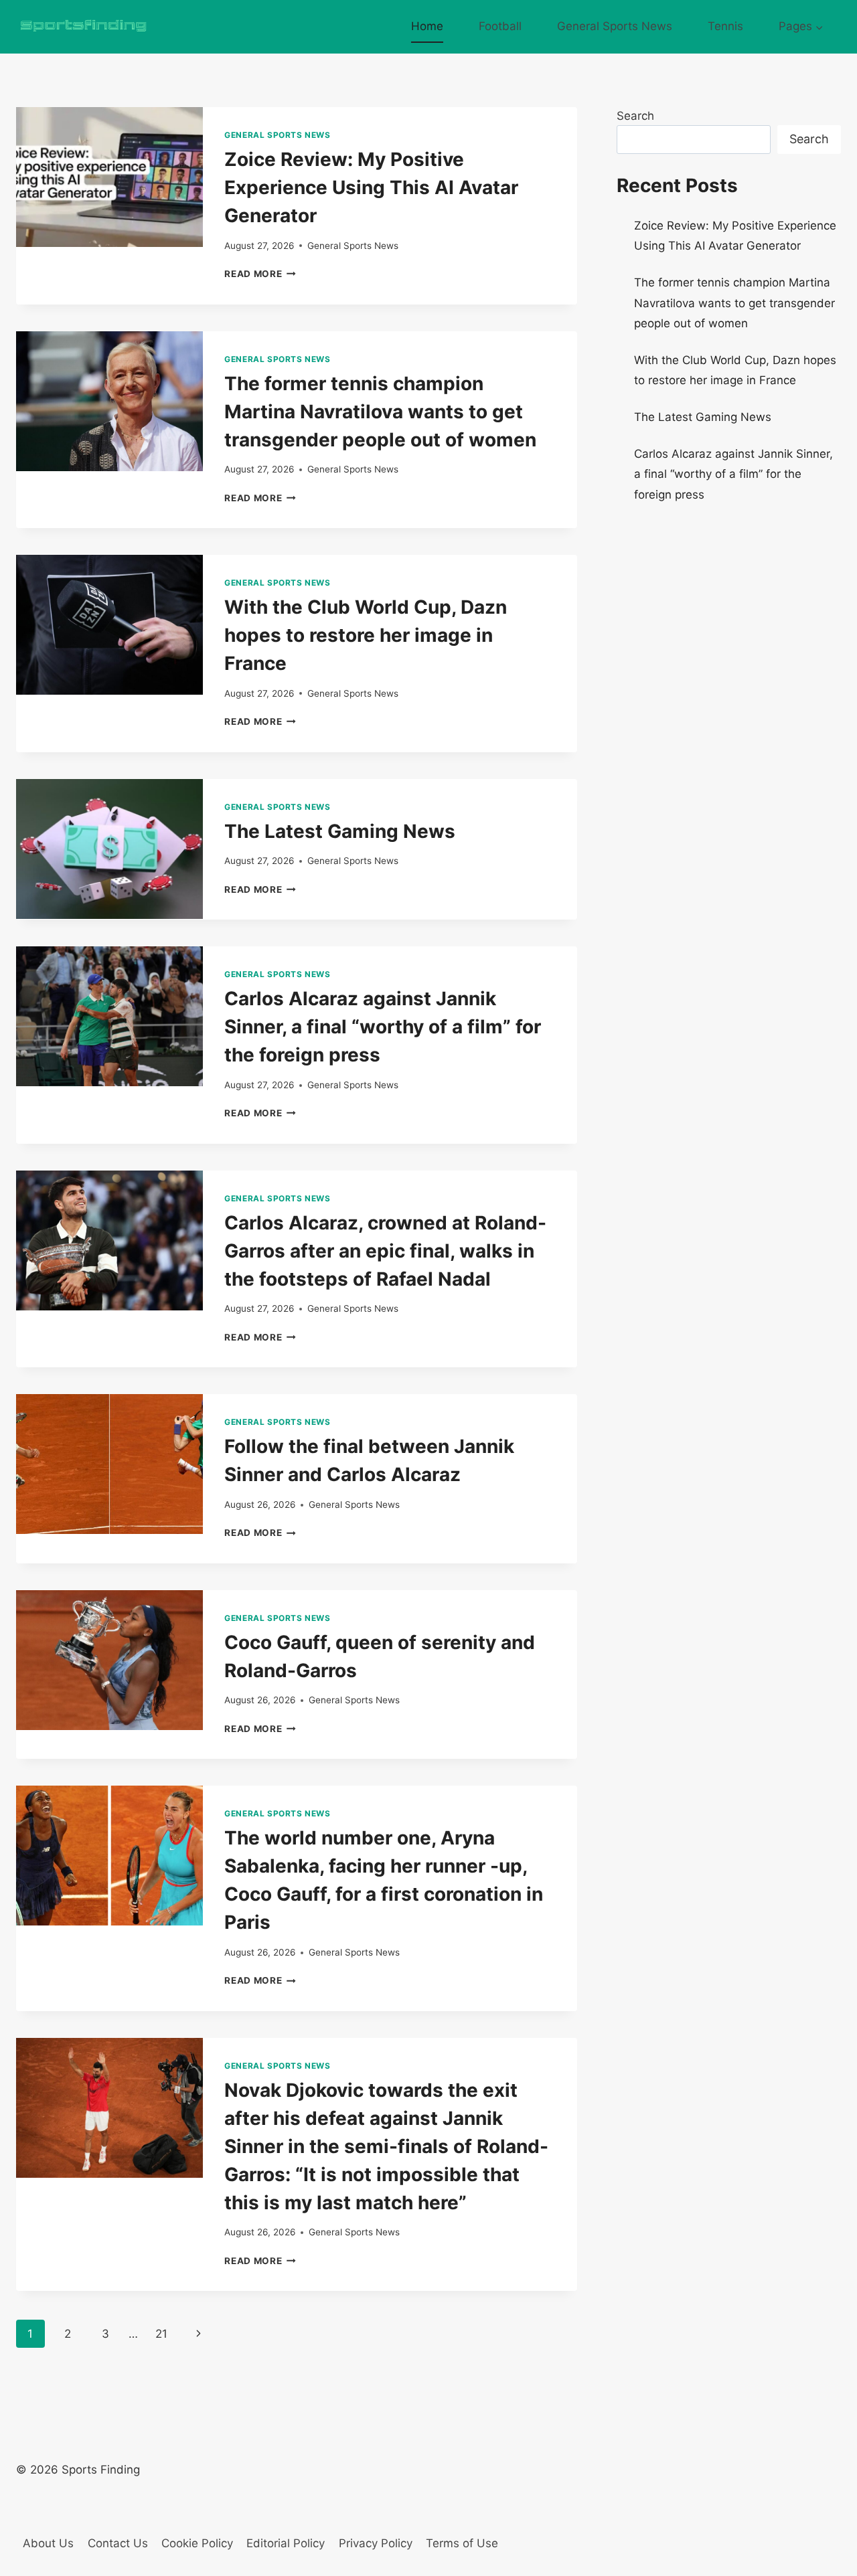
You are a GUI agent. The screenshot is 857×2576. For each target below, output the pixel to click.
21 (161, 2334)
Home (427, 26)
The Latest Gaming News (340, 831)
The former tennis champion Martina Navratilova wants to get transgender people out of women (380, 412)
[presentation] (109, 177)
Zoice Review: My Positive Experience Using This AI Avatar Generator (371, 187)
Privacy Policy (376, 2543)
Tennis (725, 26)
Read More (260, 274)
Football (500, 26)
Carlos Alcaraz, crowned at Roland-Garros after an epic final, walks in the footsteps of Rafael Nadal (385, 1251)
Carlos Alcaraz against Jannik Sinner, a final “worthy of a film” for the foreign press (383, 1027)
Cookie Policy (197, 2543)
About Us (48, 2543)
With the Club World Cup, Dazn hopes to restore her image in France (366, 635)
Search (635, 116)
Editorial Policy (286, 2543)
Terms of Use (462, 2543)
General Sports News (615, 26)
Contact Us (118, 2543)
